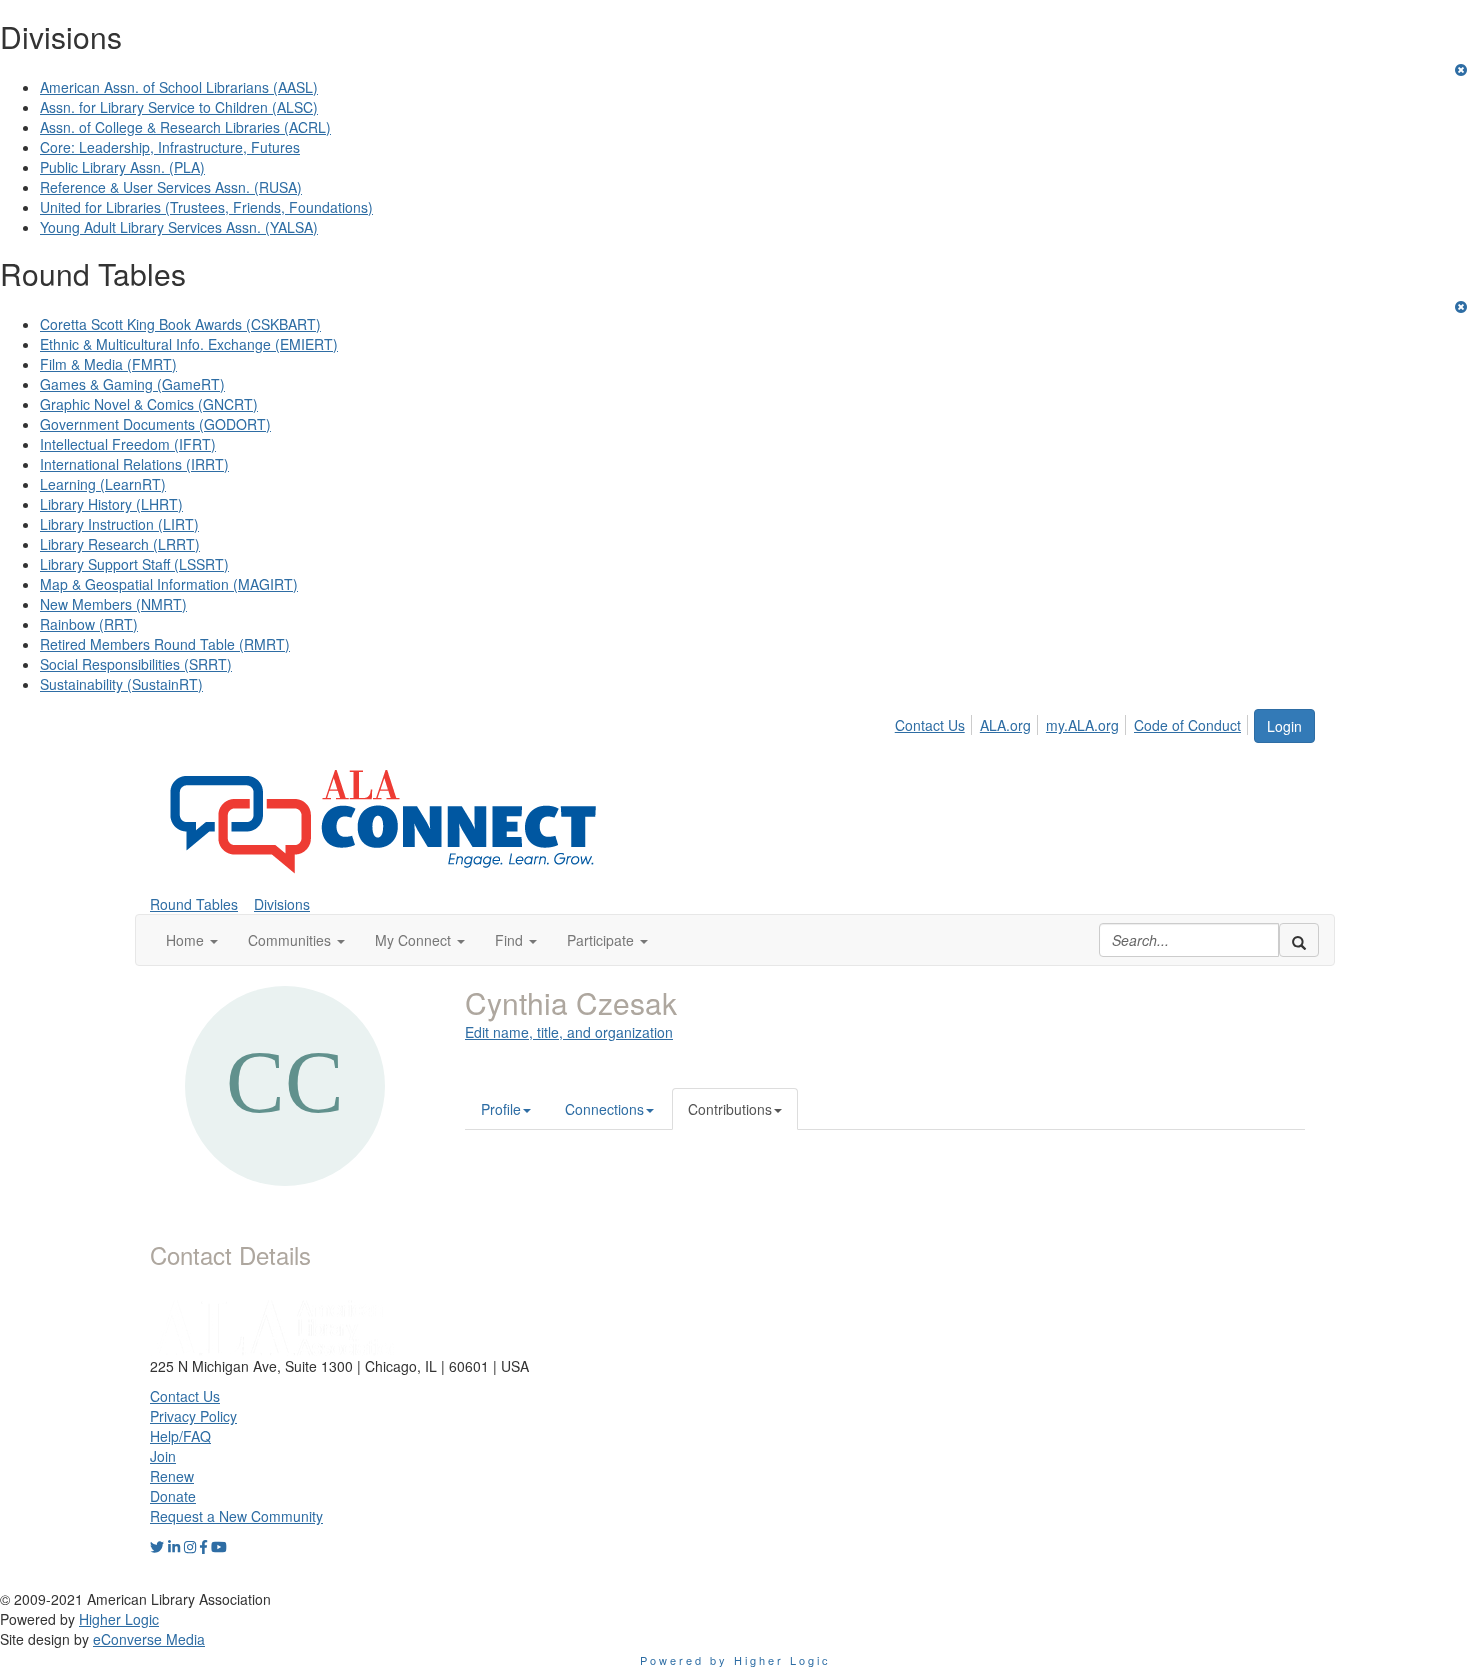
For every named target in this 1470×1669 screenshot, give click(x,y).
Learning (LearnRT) (103, 484)
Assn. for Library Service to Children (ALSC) (179, 107)
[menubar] (1073, 722)
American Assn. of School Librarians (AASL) (179, 87)
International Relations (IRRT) (134, 464)
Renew (172, 1476)
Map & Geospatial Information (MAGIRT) (169, 584)
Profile (501, 1109)
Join (163, 1456)
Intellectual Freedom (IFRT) (128, 444)
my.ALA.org (1082, 725)
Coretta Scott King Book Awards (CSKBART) (180, 324)
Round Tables (194, 904)
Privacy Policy (193, 1416)
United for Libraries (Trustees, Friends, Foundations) (206, 207)
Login (1284, 726)
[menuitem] (935, 722)
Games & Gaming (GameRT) (132, 384)
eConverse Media (149, 1639)
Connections (604, 1109)
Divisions (282, 904)
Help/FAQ (180, 1436)
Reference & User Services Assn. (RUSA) (171, 187)
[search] (1299, 940)
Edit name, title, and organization (569, 1032)
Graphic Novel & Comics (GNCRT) (149, 404)
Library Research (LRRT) (120, 544)
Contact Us (930, 725)
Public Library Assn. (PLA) (122, 167)
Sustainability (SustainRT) (121, 684)
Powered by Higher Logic (735, 1660)
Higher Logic (119, 1619)
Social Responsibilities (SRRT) (136, 664)
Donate (173, 1496)
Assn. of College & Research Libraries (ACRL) (185, 127)
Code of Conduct (1187, 725)
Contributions (730, 1109)
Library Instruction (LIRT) (119, 524)
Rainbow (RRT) (89, 624)
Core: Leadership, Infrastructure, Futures (170, 147)
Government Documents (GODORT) (155, 424)
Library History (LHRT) (111, 504)
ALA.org (1005, 725)
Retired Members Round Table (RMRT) (165, 644)
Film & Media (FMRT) (108, 364)
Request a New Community (236, 1516)
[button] (192, 940)
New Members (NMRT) (113, 604)
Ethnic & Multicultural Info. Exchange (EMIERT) (189, 344)
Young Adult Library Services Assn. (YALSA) (179, 227)
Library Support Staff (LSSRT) (134, 564)
